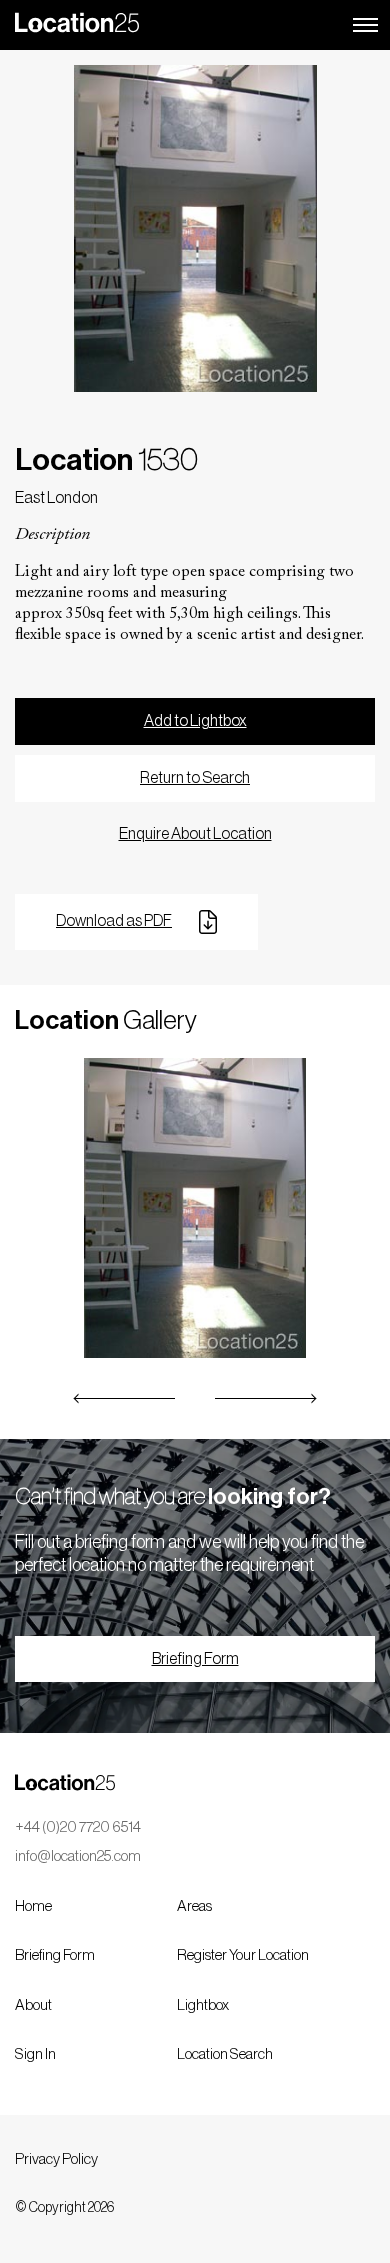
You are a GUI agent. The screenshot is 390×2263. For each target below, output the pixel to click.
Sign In (35, 2054)
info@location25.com (78, 1856)
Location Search (225, 2054)
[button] (125, 1398)
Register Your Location (243, 1955)
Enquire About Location (195, 834)
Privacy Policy (56, 2159)
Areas (194, 1906)
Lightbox (203, 2005)
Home (33, 1906)
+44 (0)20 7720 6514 (78, 1827)
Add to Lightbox (195, 721)
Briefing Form (195, 1659)
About (33, 2005)
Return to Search (195, 778)
